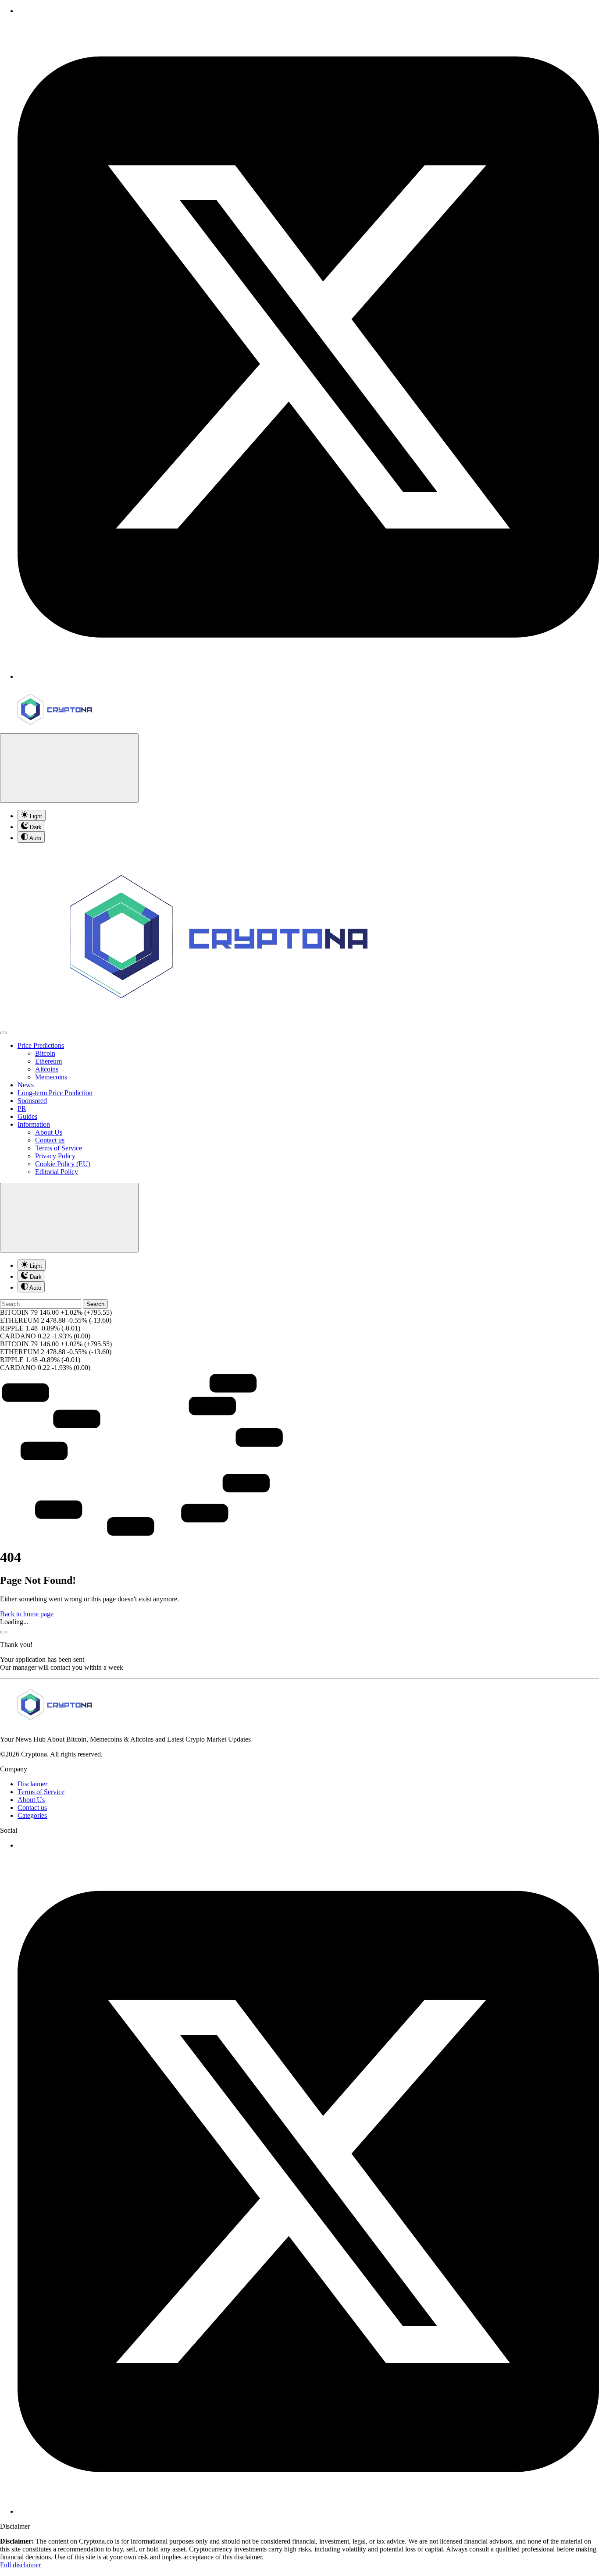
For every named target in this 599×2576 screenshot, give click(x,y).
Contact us (50, 1140)
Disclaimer (32, 1784)
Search (95, 1304)
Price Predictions (41, 1045)
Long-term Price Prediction (55, 1093)
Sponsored (32, 1101)
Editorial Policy (57, 1172)
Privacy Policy (55, 1156)
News (26, 1085)
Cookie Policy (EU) (63, 1164)
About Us (49, 1132)
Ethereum (48, 1061)
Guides (27, 1116)
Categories (32, 1815)
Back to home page (27, 1614)
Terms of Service (59, 1148)
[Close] (4, 1632)
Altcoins (47, 1069)
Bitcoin (45, 1053)
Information (34, 1124)
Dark (35, 827)
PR (22, 1109)
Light (35, 816)
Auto (35, 838)
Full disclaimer (20, 2565)
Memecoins (51, 1077)
